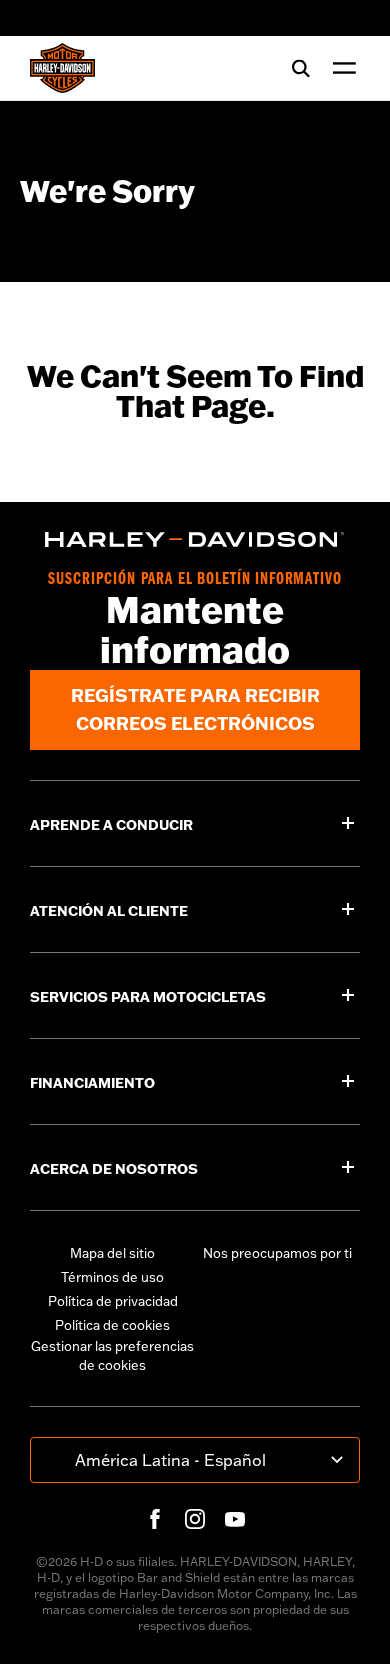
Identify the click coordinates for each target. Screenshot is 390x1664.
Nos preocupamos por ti (277, 1253)
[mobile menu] (340, 68)
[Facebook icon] (155, 1519)
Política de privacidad (113, 1301)
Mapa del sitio (112, 1253)
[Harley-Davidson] (195, 539)
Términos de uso (112, 1277)
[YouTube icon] (235, 1519)
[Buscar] (301, 68)
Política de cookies (112, 1325)
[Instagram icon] (195, 1519)
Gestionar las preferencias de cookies (112, 1356)
